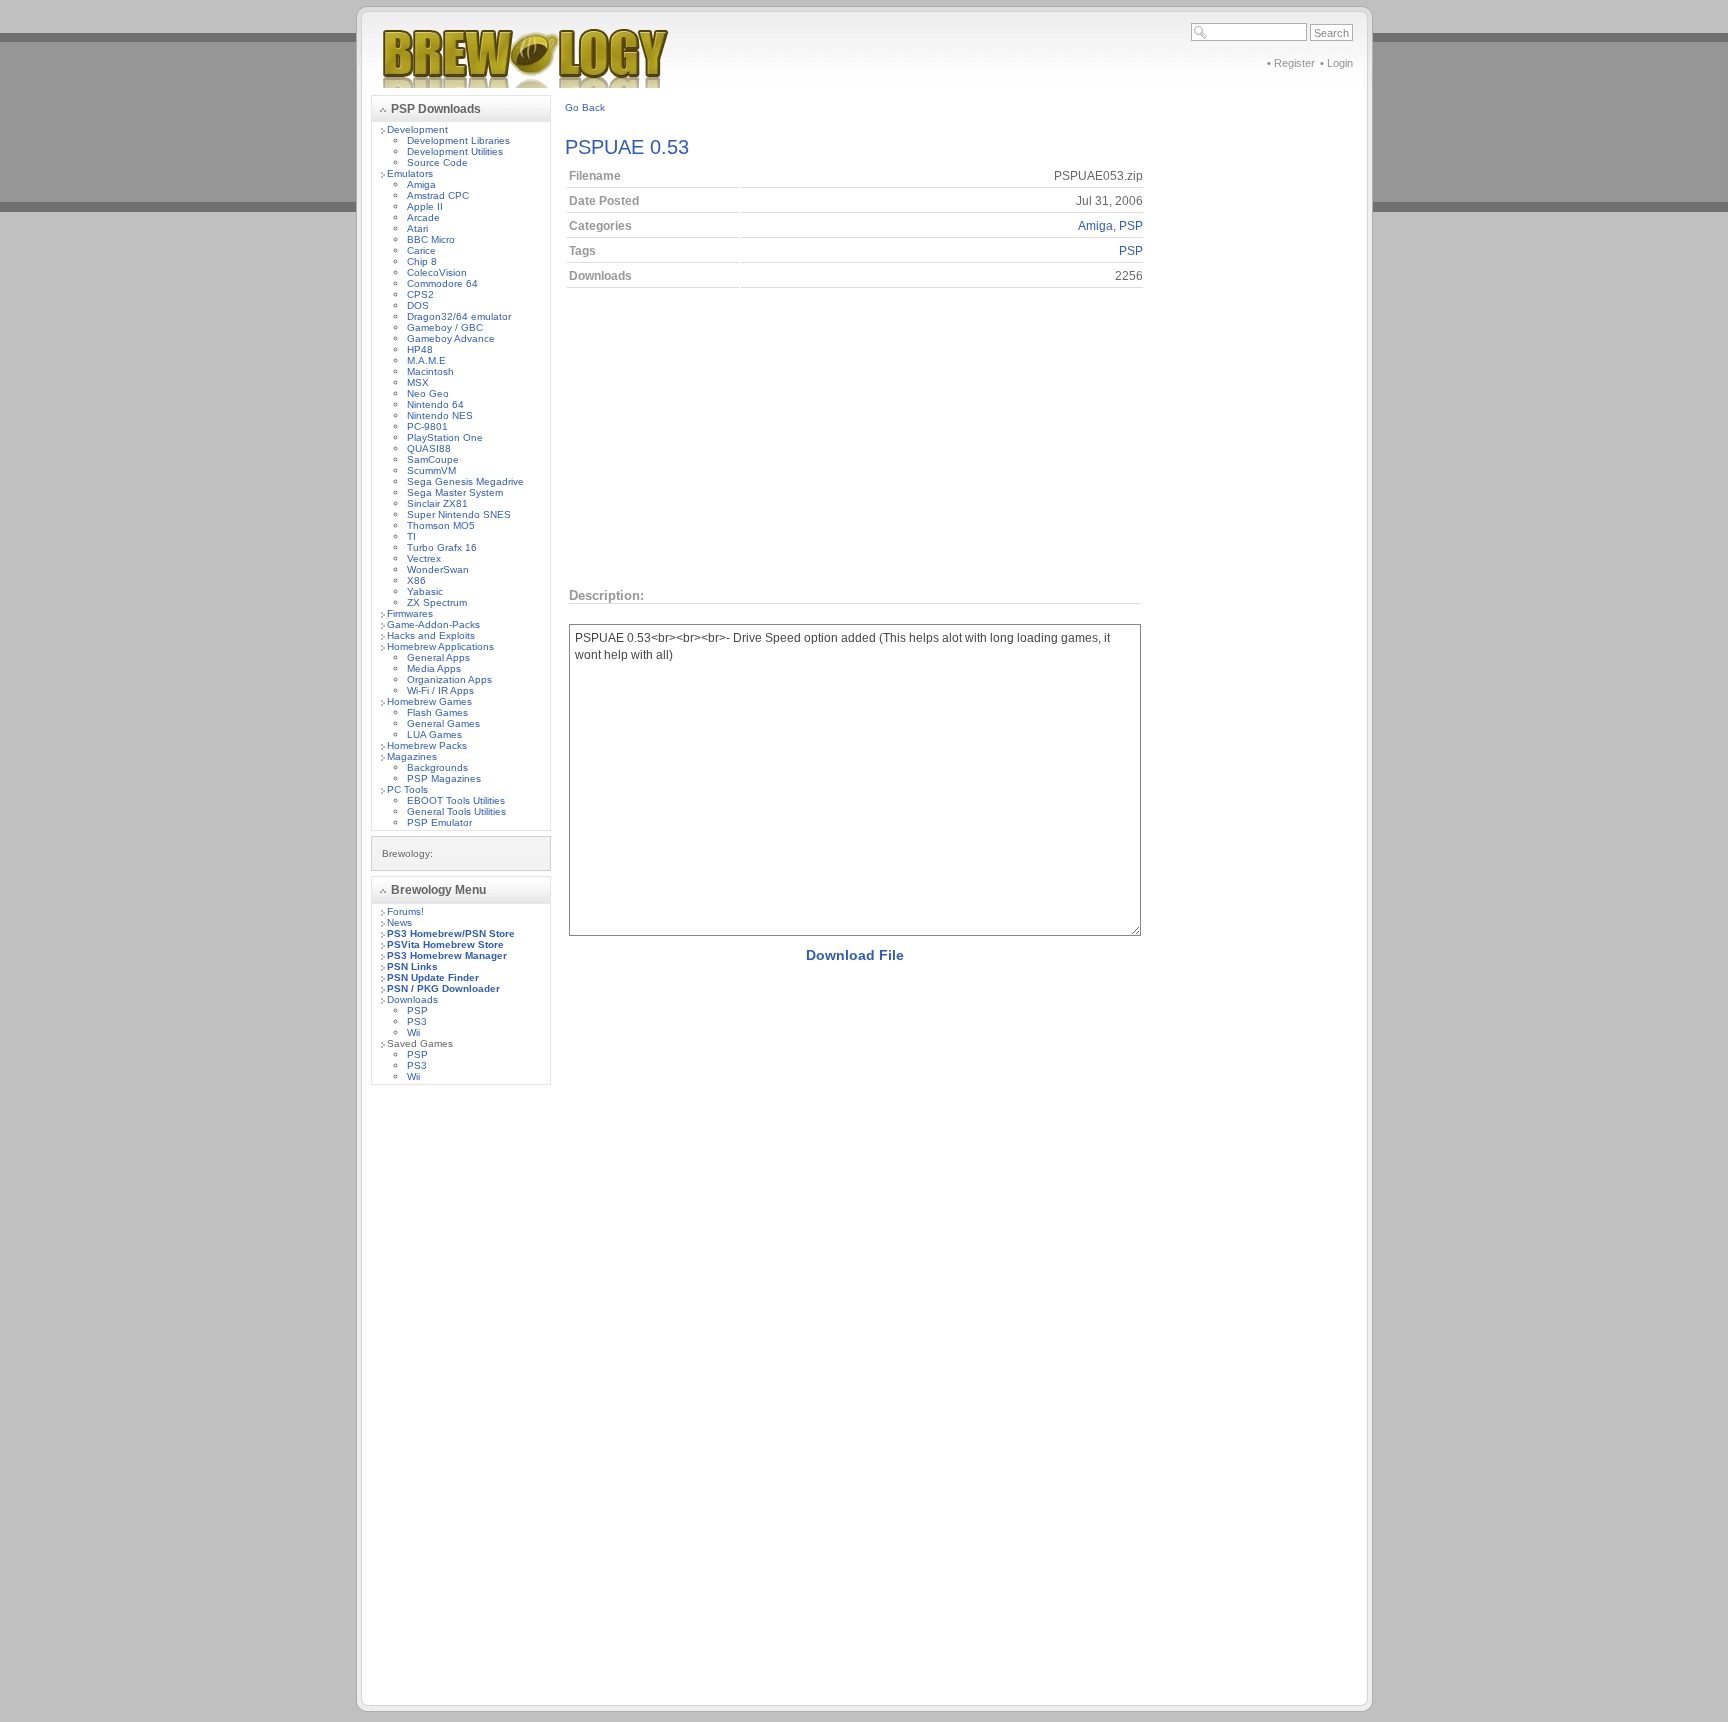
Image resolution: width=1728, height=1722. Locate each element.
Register (1294, 63)
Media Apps (434, 668)
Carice (421, 250)
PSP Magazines (444, 778)
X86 (416, 580)
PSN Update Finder (433, 977)
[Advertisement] (461, 1400)
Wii (413, 1032)
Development (417, 129)
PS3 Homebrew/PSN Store (451, 933)
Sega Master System (455, 492)
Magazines (412, 756)
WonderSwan (438, 569)
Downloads (412, 999)
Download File (855, 955)
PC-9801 (427, 426)
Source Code (437, 162)
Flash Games (437, 712)
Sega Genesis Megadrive (465, 481)
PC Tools (407, 789)
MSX (418, 382)
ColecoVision (437, 272)
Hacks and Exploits (431, 635)
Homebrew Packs (427, 745)
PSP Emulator (439, 822)
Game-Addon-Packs (433, 624)
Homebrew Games (429, 701)
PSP (417, 1010)
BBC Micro (431, 239)
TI (411, 536)
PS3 (417, 1021)
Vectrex (424, 558)
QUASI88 (429, 448)
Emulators (410, 173)
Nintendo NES (440, 415)
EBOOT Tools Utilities (456, 800)
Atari (417, 228)
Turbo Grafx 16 (442, 547)
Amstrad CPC (438, 195)
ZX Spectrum (437, 602)
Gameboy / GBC (445, 327)
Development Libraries (458, 140)
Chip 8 (422, 261)
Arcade (423, 217)
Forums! (405, 911)
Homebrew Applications (440, 646)
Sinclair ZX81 (437, 503)
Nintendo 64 (435, 404)
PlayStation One (445, 437)
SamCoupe (433, 459)
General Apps (438, 657)
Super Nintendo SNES (459, 514)
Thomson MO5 (441, 525)
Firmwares (410, 613)
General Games (443, 723)
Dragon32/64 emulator (459, 316)
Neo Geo (428, 393)
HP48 (420, 349)
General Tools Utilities (456, 811)
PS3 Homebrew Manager (447, 955)
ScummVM (431, 470)
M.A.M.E (426, 360)
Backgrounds (437, 767)
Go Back (585, 107)
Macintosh (430, 371)
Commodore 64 (442, 283)
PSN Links (412, 966)
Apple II (425, 206)
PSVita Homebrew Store (445, 944)
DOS (418, 305)
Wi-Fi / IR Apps (440, 690)
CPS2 (420, 294)
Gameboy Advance (451, 338)
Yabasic (425, 591)
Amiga (421, 184)
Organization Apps (449, 679)
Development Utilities (455, 151)
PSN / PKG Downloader (443, 988)
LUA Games (434, 734)
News (399, 922)
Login (1340, 63)
